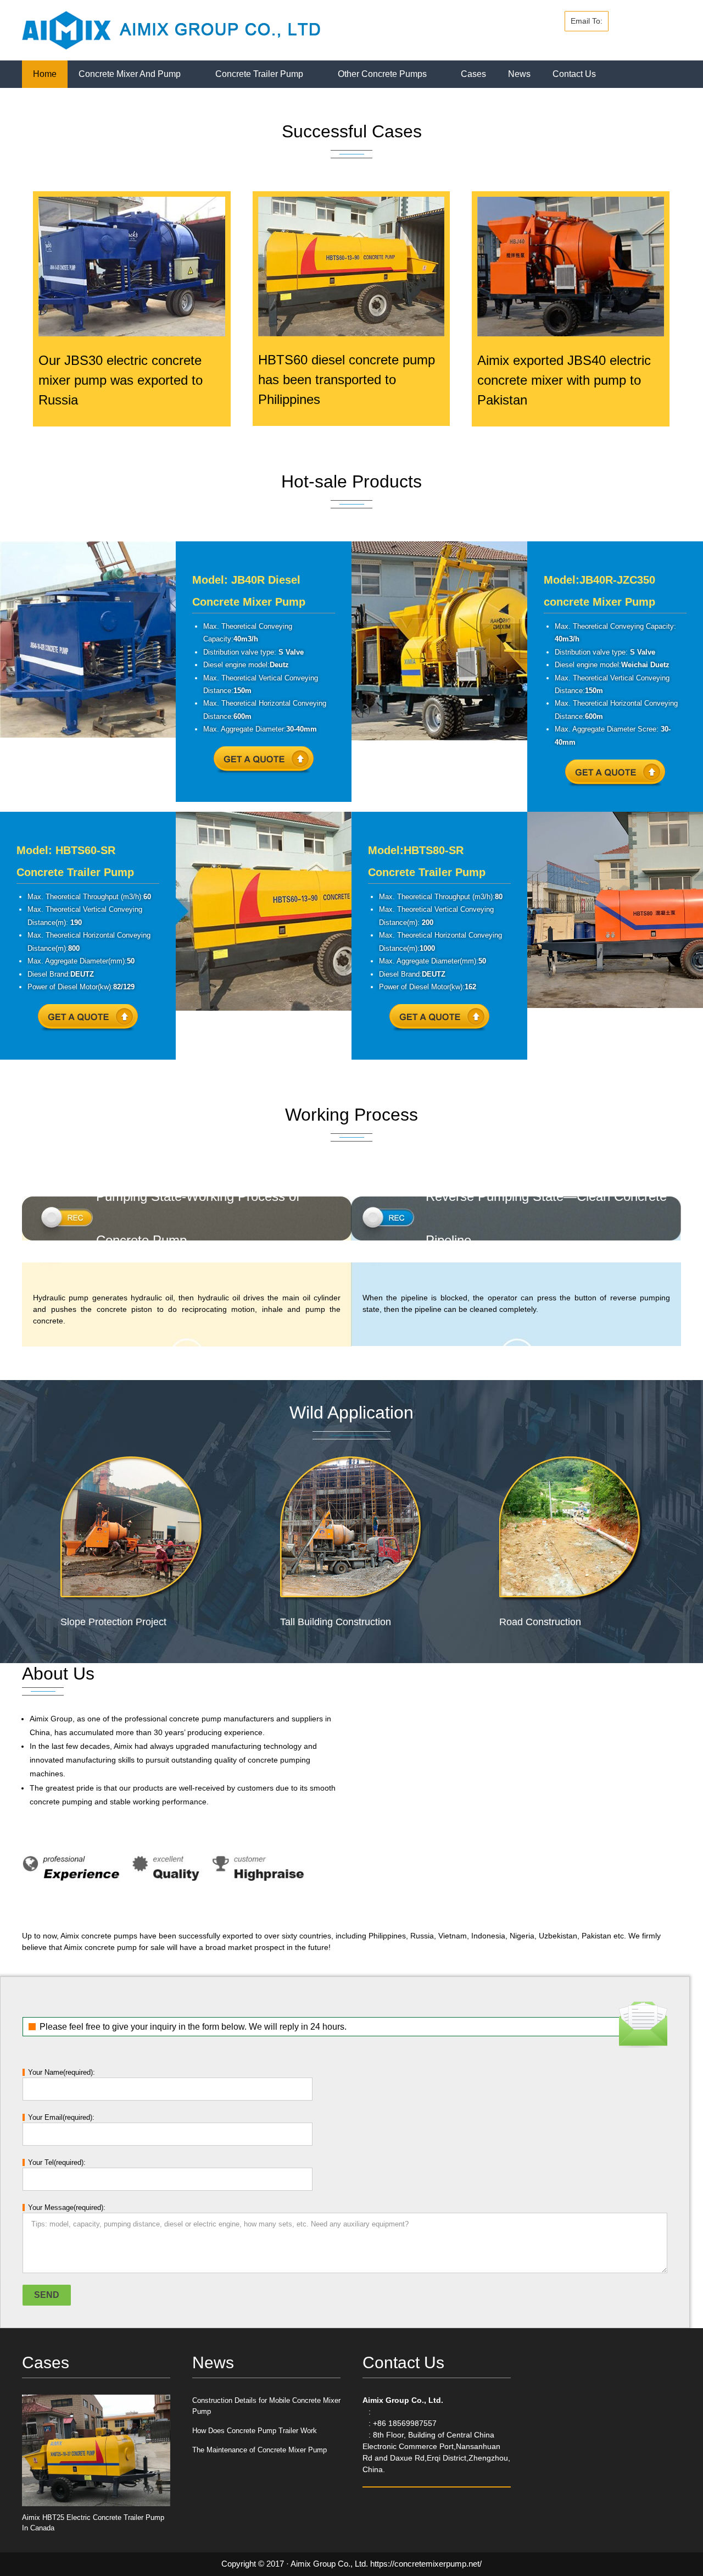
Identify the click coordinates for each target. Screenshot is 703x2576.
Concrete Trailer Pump (259, 74)
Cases (473, 74)
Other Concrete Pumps (382, 74)
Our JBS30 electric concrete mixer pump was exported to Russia (121, 380)
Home (45, 74)
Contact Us (574, 74)
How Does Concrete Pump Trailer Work (255, 2431)
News (519, 74)
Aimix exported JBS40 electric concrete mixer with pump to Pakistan (564, 380)
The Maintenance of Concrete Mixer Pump (260, 2450)
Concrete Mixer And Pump (130, 74)
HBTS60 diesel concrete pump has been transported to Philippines (347, 380)
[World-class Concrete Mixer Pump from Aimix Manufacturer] (171, 29)
